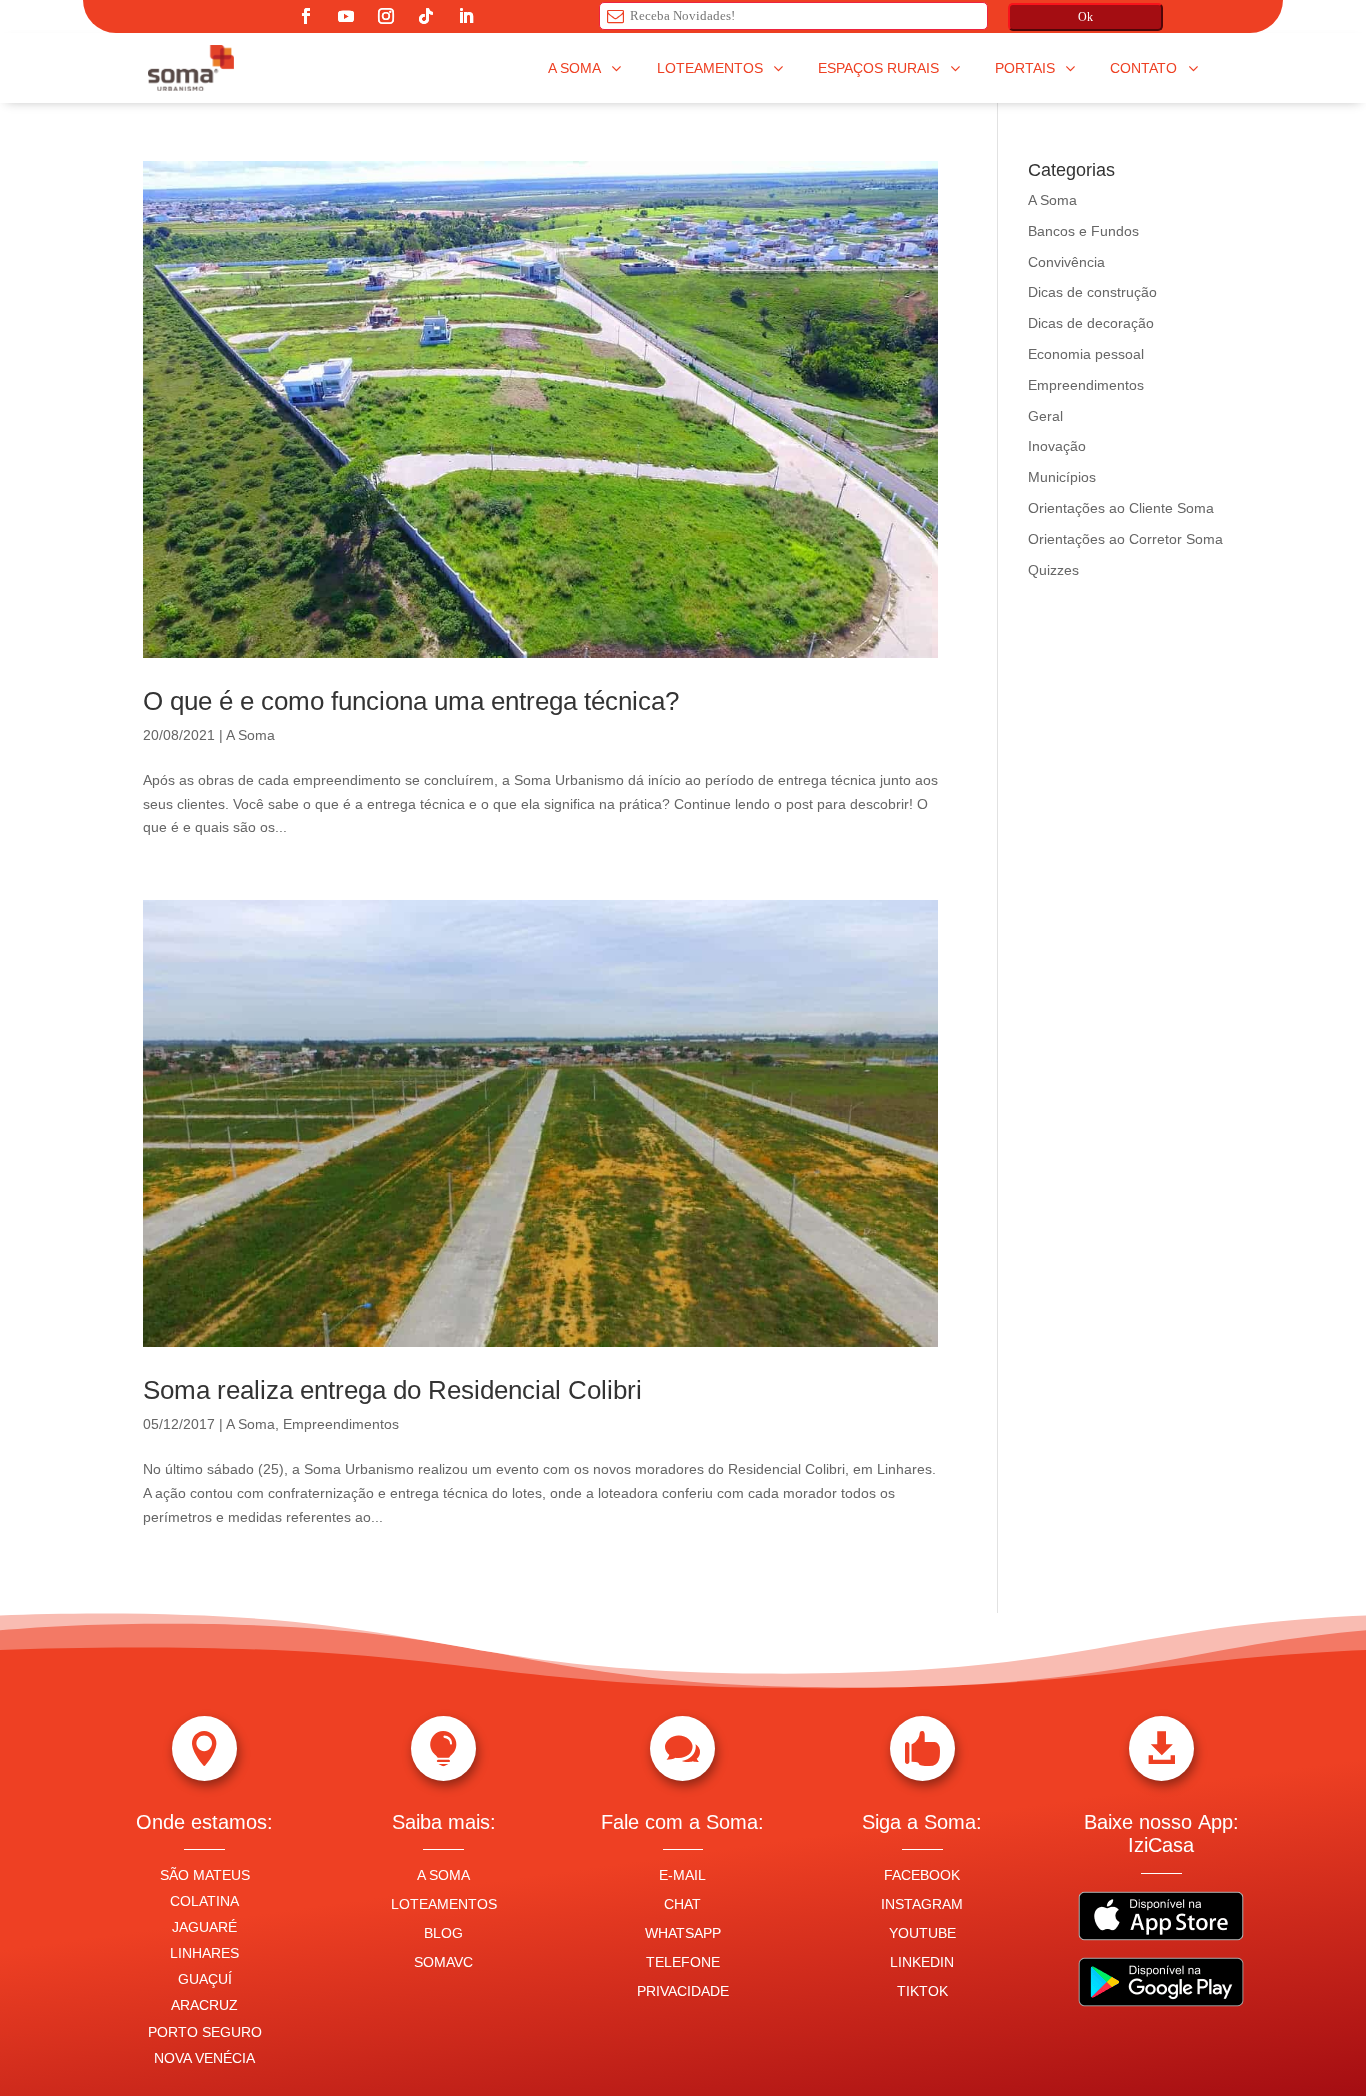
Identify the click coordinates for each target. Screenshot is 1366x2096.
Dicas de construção (1092, 292)
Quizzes (1053, 570)
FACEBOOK (922, 1875)
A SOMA (443, 1875)
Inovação (1057, 446)
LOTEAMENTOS (444, 1904)
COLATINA (204, 1901)
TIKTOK (922, 1991)
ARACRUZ (204, 2005)
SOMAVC (443, 1962)
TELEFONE (683, 1962)
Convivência (1066, 262)
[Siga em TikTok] (426, 16)
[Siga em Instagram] (386, 16)
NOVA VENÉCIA (204, 2058)
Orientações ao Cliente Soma (1121, 508)
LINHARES (204, 1953)
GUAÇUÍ (205, 1979)
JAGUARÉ (204, 1927)
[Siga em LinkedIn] (466, 16)
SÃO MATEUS (205, 1875)
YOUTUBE (922, 1933)
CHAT (682, 1904)
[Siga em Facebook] (306, 16)
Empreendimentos (341, 1424)
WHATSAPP (683, 1933)
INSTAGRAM (922, 1904)
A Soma (250, 735)
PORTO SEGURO (205, 2032)
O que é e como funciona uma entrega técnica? (411, 701)
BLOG (443, 1933)
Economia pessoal (1086, 354)
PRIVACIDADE (683, 1991)
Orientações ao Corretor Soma (1125, 539)
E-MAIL (682, 1875)
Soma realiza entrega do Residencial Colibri (392, 1390)
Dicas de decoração (1091, 323)
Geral (1045, 416)
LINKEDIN (922, 1962)
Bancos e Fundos (1083, 231)
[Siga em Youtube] (346, 16)
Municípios (1062, 477)
